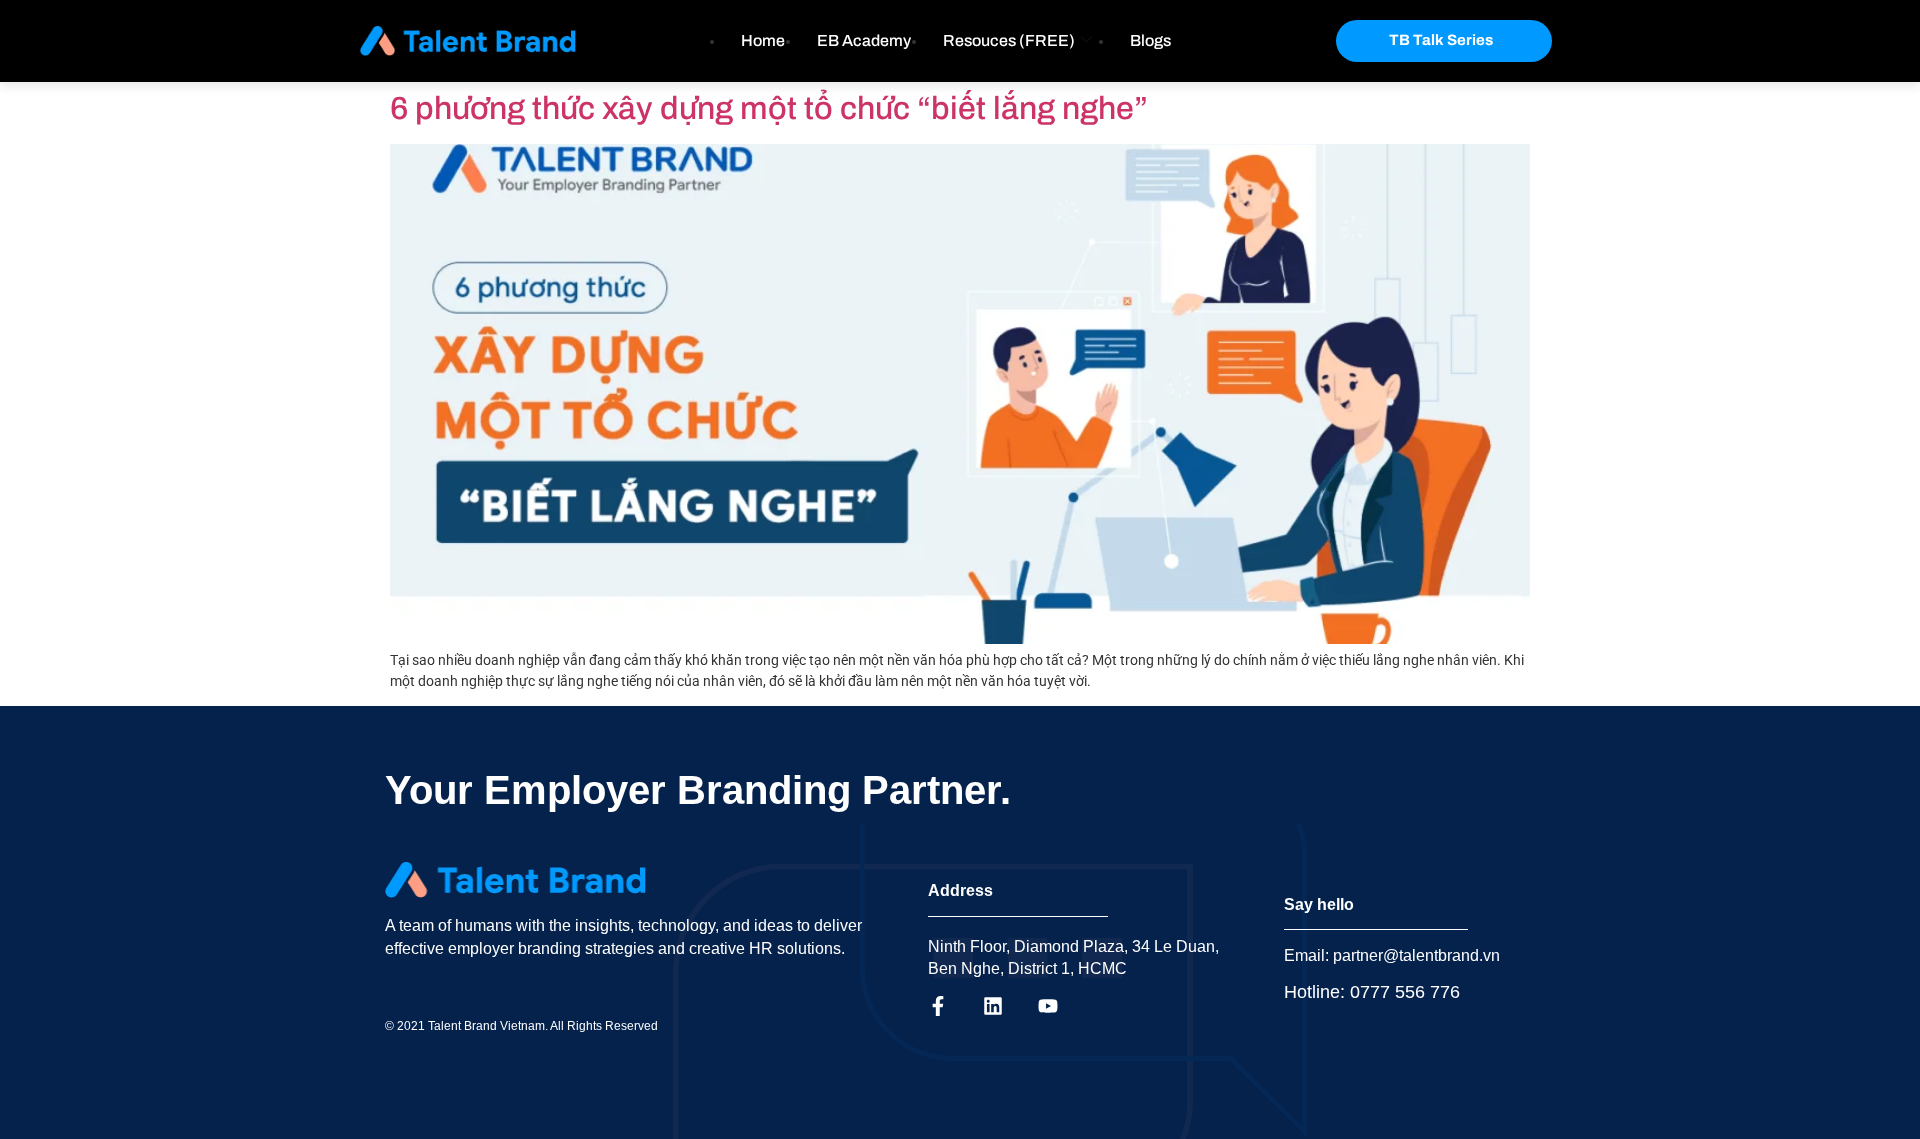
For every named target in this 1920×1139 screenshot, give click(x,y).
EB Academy (864, 40)
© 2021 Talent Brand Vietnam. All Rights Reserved (521, 1026)
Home (763, 40)
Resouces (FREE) (1009, 40)
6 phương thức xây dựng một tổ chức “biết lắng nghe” (769, 108)
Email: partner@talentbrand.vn (1392, 955)
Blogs (1150, 40)
